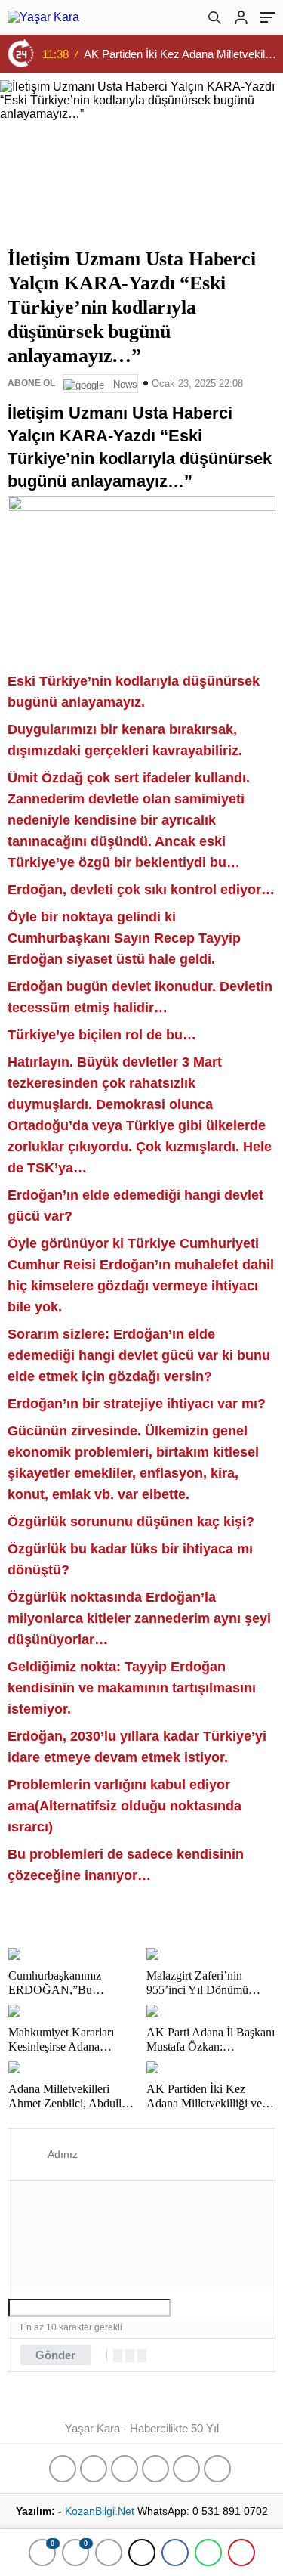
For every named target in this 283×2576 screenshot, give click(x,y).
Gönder (55, 2355)
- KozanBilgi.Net (98, 2511)
